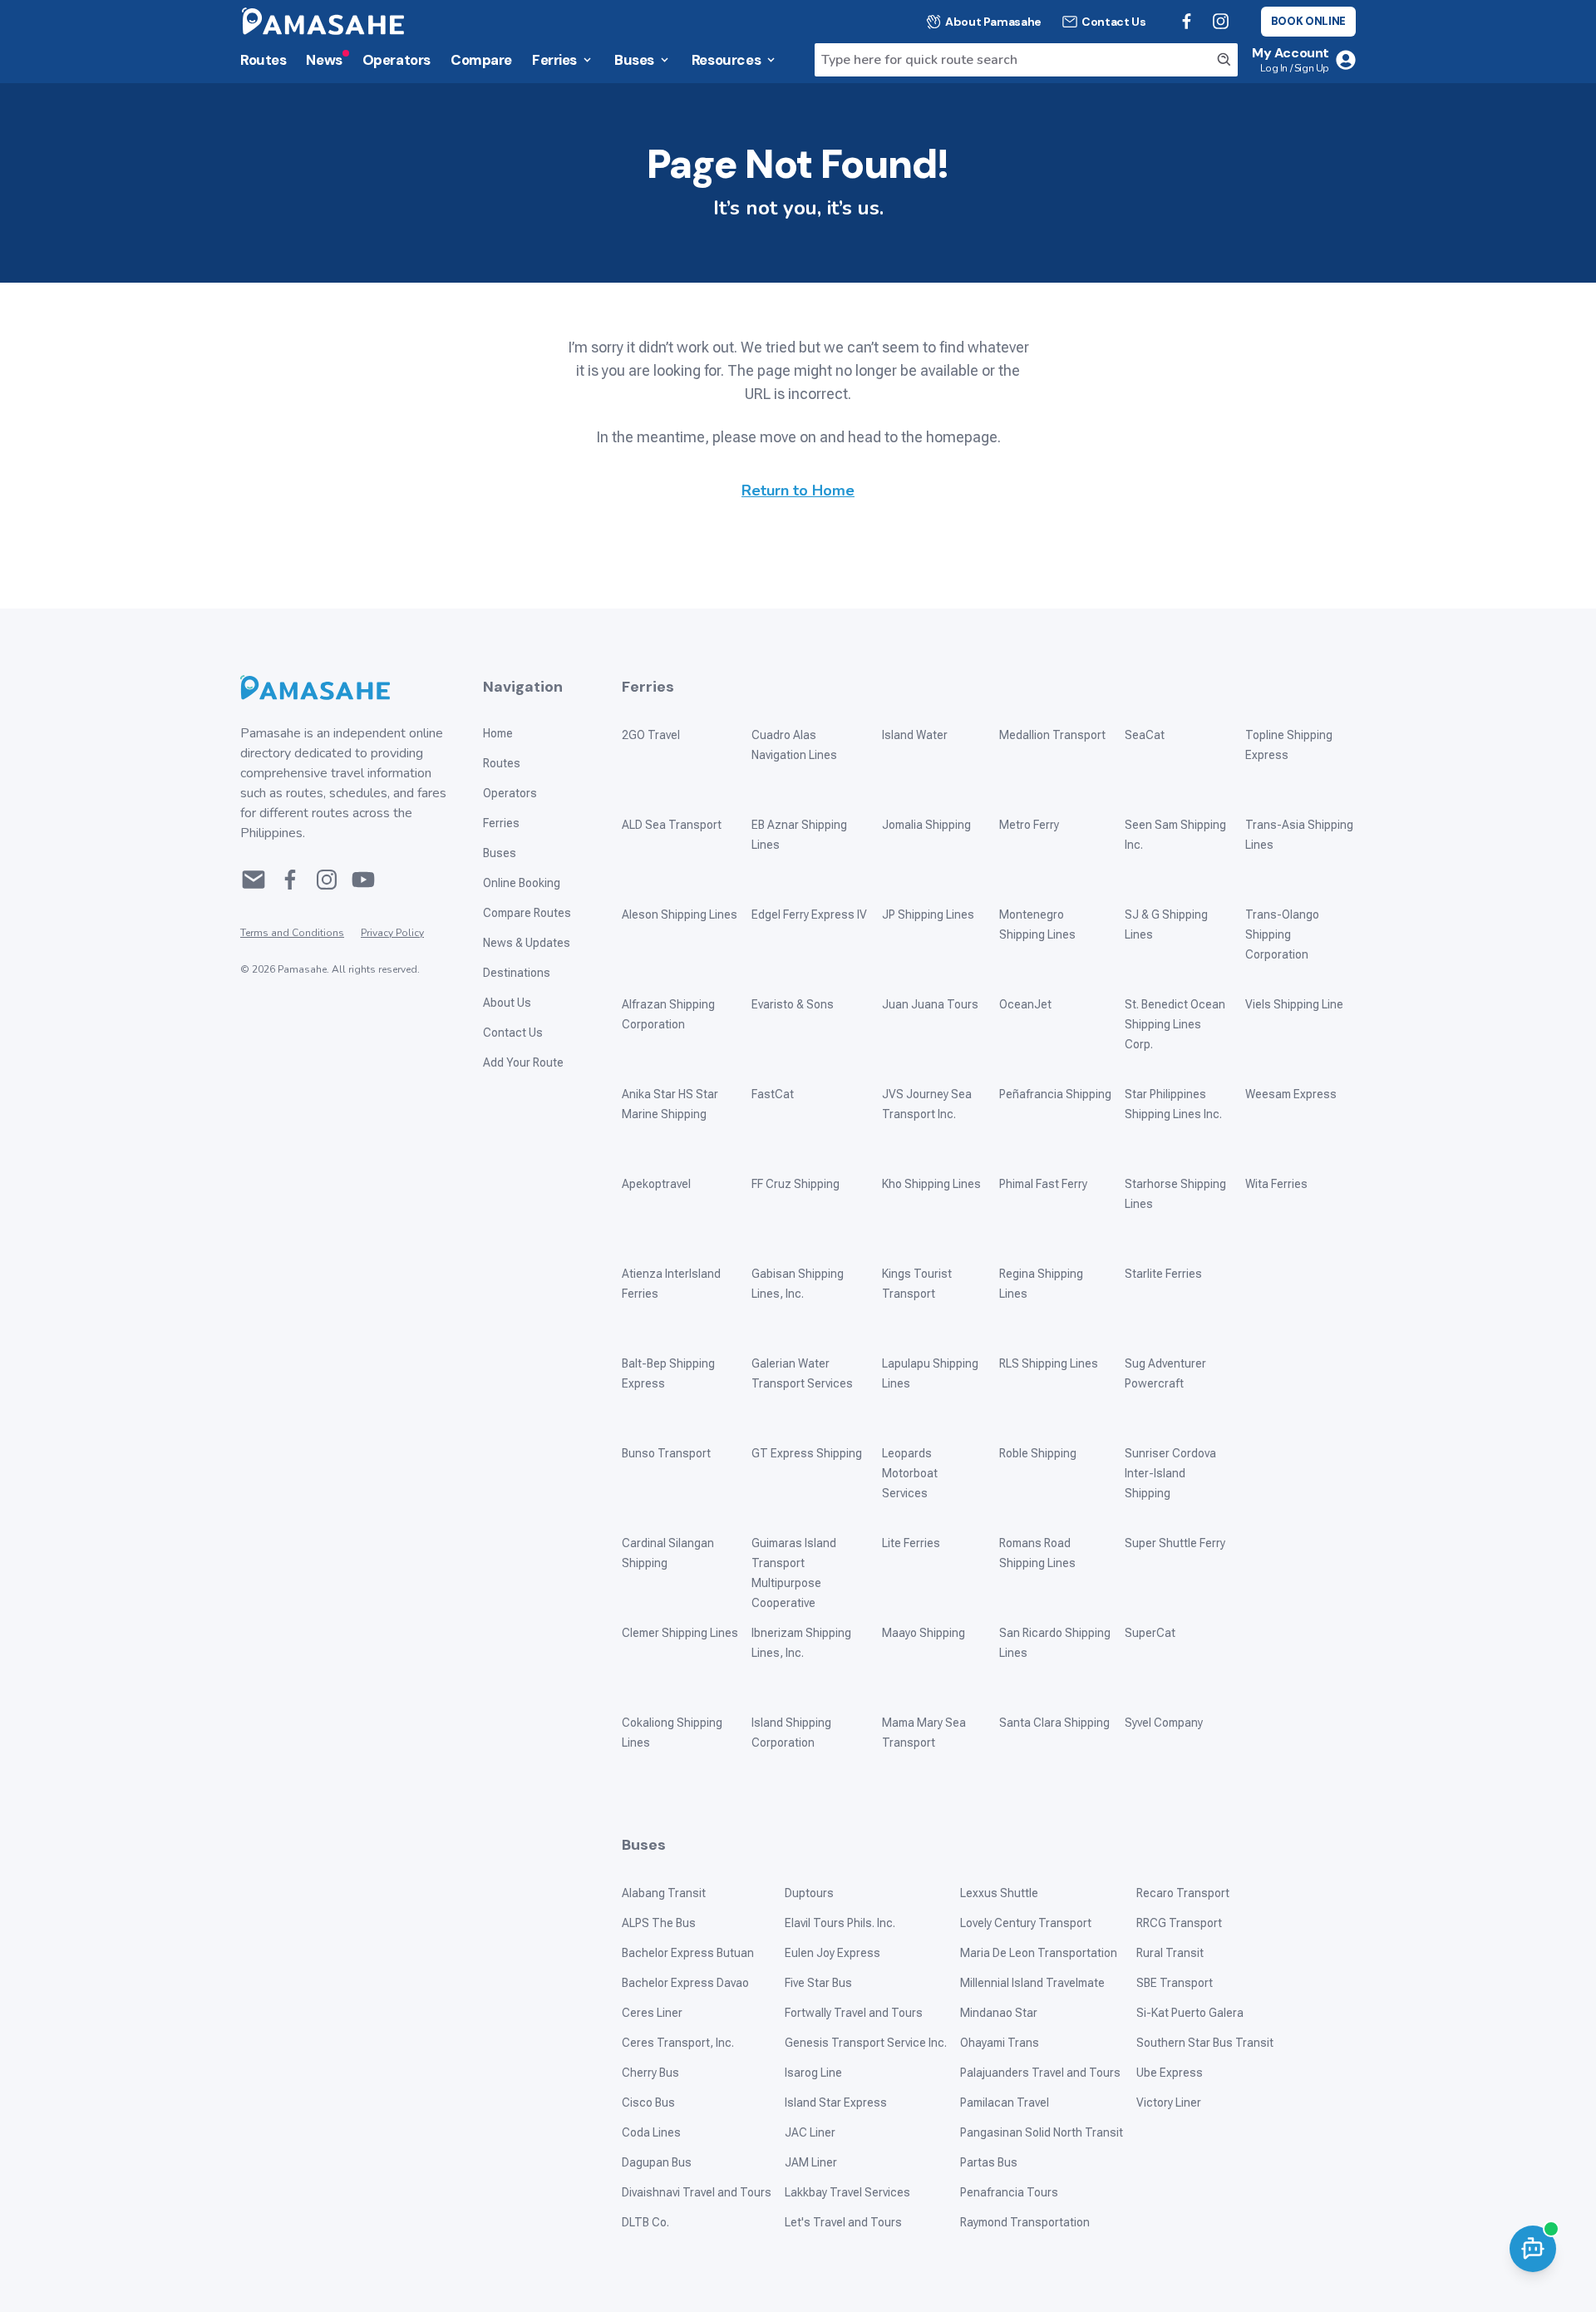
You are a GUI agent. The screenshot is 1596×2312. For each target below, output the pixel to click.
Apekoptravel (656, 1184)
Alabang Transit (664, 1893)
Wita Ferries (1276, 1184)
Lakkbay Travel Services (847, 2192)
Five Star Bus (818, 1983)
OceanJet (1025, 1004)
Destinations (517, 973)
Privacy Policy (392, 933)
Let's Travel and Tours (843, 2222)
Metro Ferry (1029, 825)
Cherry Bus (650, 2073)
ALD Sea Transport (672, 825)
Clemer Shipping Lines (680, 1633)
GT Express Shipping (807, 1453)
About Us (507, 1003)
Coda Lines (651, 2132)
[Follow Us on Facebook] (290, 880)
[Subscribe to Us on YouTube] (363, 880)
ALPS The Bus (659, 1923)
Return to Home (798, 490)
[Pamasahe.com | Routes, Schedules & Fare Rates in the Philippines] (323, 21)
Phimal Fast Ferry (1043, 1184)
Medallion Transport (1052, 735)
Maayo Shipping (924, 1633)
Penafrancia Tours (1009, 2192)
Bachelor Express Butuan (688, 1953)
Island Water (915, 735)
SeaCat (1145, 735)
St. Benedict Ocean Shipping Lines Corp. (1175, 1024)
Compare (481, 60)
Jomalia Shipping (926, 825)
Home (498, 733)
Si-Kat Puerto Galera (1190, 2013)
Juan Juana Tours (930, 1004)
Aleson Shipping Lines (680, 914)
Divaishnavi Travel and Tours (697, 2192)
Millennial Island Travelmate (1032, 1983)
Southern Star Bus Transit (1205, 2043)
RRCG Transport (1179, 1923)
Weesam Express (1291, 1094)
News (324, 60)
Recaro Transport (1183, 1893)
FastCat (773, 1094)
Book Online (1308, 21)
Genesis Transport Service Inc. (866, 2043)
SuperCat (1150, 1633)
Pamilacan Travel (1005, 2102)
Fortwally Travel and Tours (854, 2013)
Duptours (809, 1893)
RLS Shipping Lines (1049, 1363)
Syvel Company (1164, 1723)
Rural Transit (1170, 1953)
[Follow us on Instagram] (1221, 21)
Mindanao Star (999, 2013)
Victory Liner (1169, 2102)
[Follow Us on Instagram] (327, 880)
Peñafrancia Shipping (1055, 1094)
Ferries (554, 60)
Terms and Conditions (292, 933)
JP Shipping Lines (928, 914)
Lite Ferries (911, 1543)
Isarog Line (813, 2073)
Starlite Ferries (1163, 1274)
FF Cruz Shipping (796, 1184)
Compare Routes (527, 913)
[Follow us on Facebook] (1187, 21)
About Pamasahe (993, 22)
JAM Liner (811, 2162)
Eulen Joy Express (832, 1953)
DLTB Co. (645, 2222)
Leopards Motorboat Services (910, 1473)
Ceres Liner (652, 2013)
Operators (397, 60)
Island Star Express (836, 2102)
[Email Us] (254, 880)
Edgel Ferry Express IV (809, 914)
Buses (634, 60)
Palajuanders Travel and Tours (1040, 2073)
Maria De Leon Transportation (1039, 1953)
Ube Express (1170, 2073)
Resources (726, 60)
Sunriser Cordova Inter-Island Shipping (1170, 1473)
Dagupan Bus (657, 2162)
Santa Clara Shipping (1054, 1723)
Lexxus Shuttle (999, 1893)
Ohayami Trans (1000, 2043)
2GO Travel (651, 735)
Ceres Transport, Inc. (678, 2043)
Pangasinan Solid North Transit (1042, 2132)
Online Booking (522, 883)
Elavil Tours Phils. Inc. (840, 1923)
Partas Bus (989, 2162)
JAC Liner (810, 2132)
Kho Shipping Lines (931, 1184)
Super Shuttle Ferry (1175, 1543)
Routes (263, 60)
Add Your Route (523, 1062)
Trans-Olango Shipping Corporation (1282, 934)
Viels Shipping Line (1294, 1004)
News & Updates (527, 943)
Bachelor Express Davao (685, 1983)
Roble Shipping (1038, 1453)
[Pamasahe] (345, 688)
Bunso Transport (666, 1453)
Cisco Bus (648, 2102)
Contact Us (1114, 22)
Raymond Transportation (1025, 2222)
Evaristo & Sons (793, 1004)
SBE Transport (1175, 1983)
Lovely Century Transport (1026, 1923)
